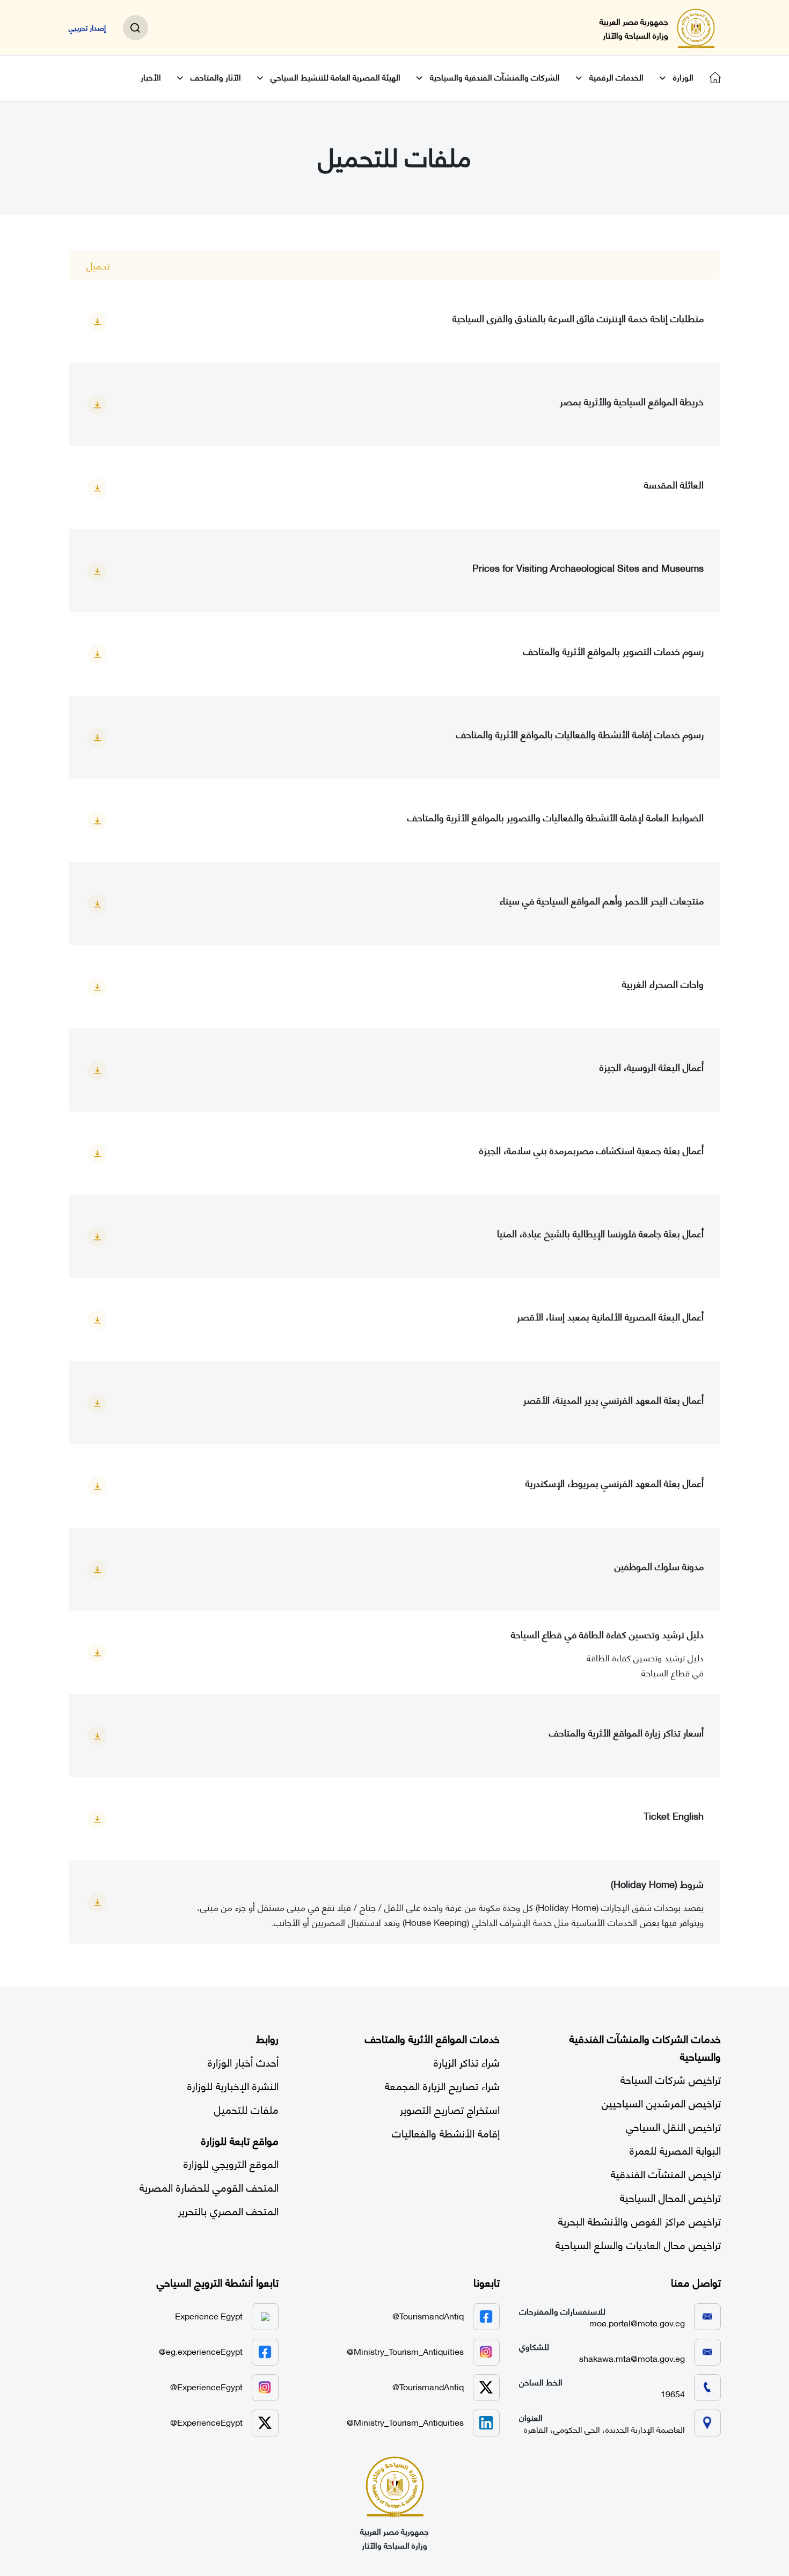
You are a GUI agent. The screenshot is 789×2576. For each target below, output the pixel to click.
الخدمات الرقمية (616, 77)
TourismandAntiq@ (428, 2315)
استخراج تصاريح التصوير (450, 2109)
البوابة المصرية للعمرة (675, 2150)
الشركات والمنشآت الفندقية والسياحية (495, 77)
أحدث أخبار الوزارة (243, 2061)
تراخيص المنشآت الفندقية (666, 2173)
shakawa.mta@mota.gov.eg (632, 2358)
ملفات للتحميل (246, 2109)
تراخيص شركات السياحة (671, 2079)
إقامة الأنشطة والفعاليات (446, 2132)
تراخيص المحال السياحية (670, 2197)
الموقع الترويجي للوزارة (231, 2163)
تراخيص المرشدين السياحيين (661, 2102)
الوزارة (683, 77)
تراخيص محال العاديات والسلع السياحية (638, 2244)
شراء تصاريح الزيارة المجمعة (442, 2085)
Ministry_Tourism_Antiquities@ (405, 2351)
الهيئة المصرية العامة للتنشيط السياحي (335, 77)
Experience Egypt (209, 2315)
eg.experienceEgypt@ (201, 2351)
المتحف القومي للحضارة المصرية (209, 2187)
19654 (673, 2393)
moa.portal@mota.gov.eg (637, 2322)
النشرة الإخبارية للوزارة (233, 2085)
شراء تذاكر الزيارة (467, 2061)
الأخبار (151, 77)
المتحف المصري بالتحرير (228, 2210)
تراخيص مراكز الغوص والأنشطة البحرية (640, 2220)
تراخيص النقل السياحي (673, 2126)
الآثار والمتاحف (216, 77)
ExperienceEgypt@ (206, 2386)
